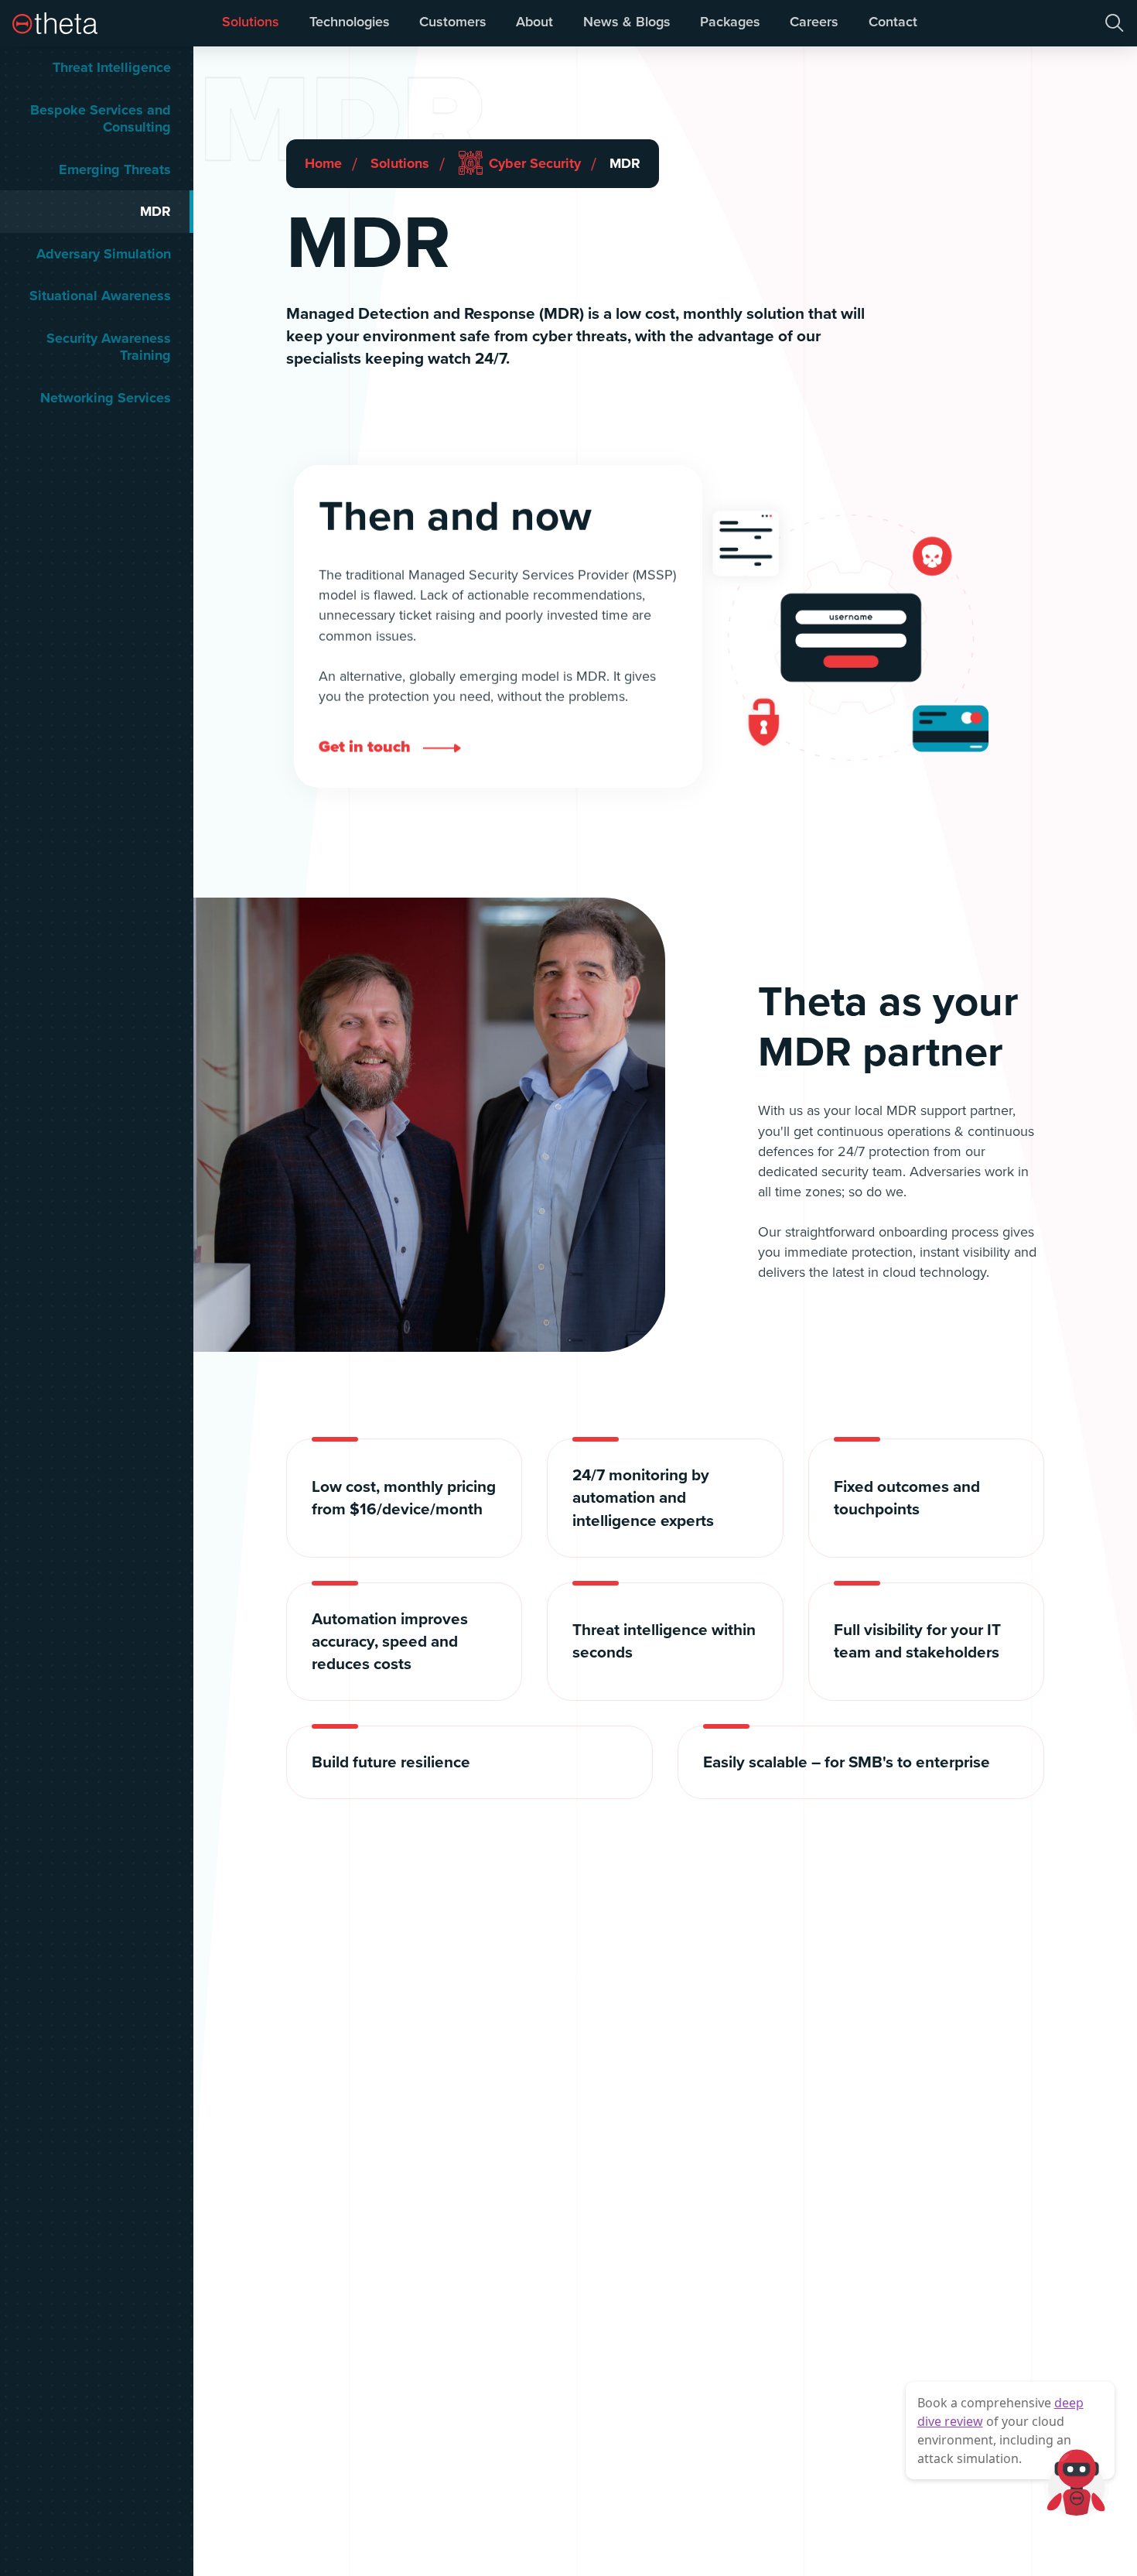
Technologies (350, 21)
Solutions (251, 21)
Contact (893, 21)
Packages (730, 21)
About (534, 21)
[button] (1114, 23)
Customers (453, 21)
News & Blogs (627, 21)
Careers (814, 21)
